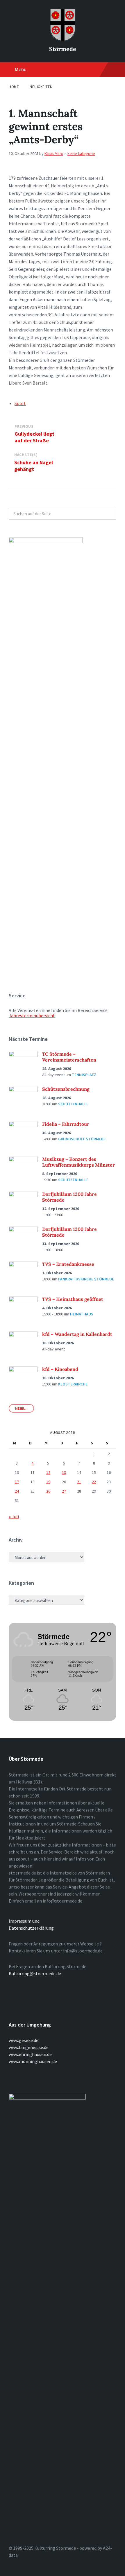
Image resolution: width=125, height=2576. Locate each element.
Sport (20, 403)
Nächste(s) (26, 455)
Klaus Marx (54, 153)
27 (64, 1491)
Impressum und (24, 1921)
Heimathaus (82, 1314)
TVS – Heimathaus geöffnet (73, 1299)
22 (94, 1482)
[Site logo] (63, 39)
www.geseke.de (24, 2040)
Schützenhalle (73, 1104)
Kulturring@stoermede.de (35, 1973)
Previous (24, 426)
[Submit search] (109, 514)
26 (48, 1491)
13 (64, 1472)
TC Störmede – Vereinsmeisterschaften (69, 1057)
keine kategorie (81, 153)
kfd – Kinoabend (60, 1369)
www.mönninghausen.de (33, 2061)
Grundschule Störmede (82, 1139)
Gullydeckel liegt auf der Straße (34, 437)
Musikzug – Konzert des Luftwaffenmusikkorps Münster (78, 1162)
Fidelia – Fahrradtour (66, 1124)
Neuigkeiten (41, 87)
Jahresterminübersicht (32, 1015)
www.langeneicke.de (29, 2047)
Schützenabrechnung (66, 1089)
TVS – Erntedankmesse (68, 1264)
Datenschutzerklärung (31, 1928)
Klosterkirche (73, 1384)
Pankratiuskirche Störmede (86, 1279)
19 (48, 1482)
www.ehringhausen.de (30, 2054)
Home (14, 87)
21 (79, 1482)
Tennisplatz (84, 1075)
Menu (20, 69)
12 (48, 1472)
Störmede (63, 49)
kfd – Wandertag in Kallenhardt (77, 1334)
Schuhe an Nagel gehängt (34, 466)
